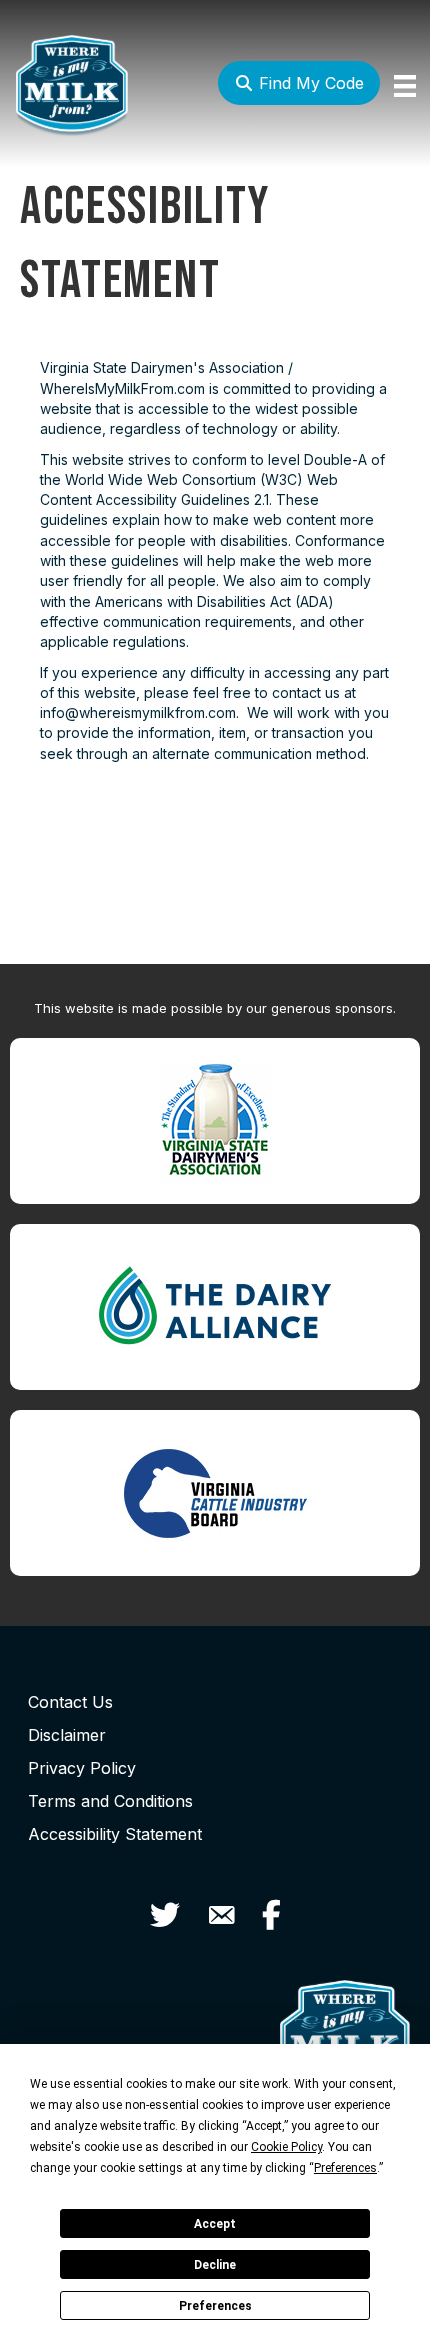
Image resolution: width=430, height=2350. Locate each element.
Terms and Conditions (110, 1801)
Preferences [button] (345, 2168)
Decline (215, 2265)
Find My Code (309, 83)
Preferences (215, 2306)
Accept (215, 2224)
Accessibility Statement (115, 1834)
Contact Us (70, 1702)
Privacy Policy (82, 1768)
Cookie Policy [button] (286, 2147)
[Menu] (405, 86)
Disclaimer (67, 1735)
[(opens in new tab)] (215, 1119)
